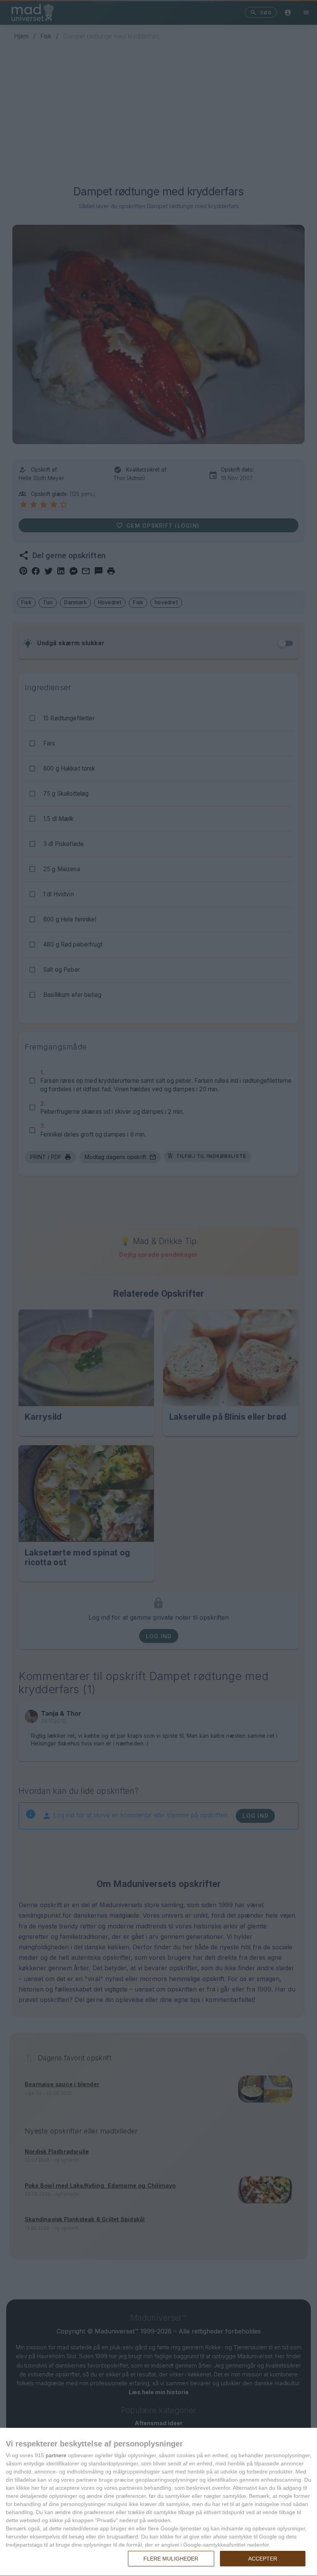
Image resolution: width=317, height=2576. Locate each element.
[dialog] (158, 2502)
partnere (56, 2455)
